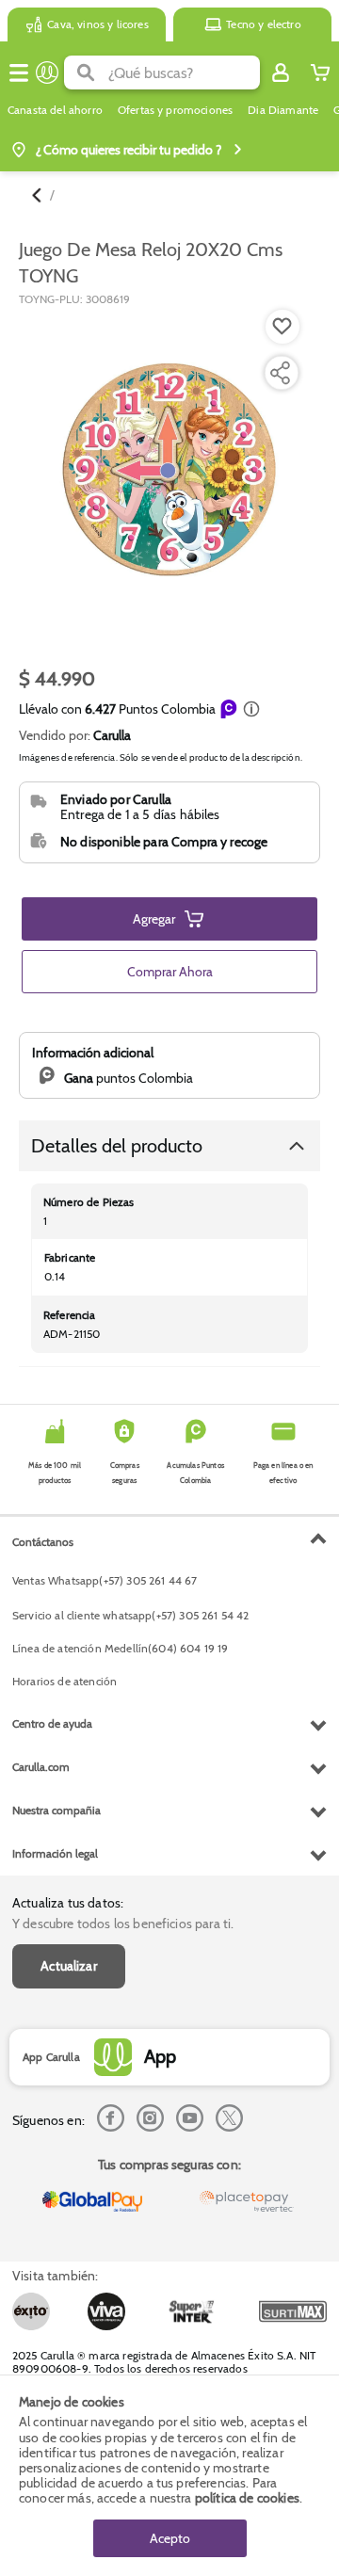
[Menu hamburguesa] (19, 72)
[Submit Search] (86, 72)
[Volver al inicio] (47, 72)
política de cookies (247, 2498)
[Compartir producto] (280, 373)
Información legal (55, 1853)
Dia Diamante (283, 110)
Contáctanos (43, 1542)
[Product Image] (168, 471)
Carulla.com (41, 1767)
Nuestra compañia (56, 1810)
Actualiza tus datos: (68, 1903)
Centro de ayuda (52, 1723)
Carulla (112, 735)
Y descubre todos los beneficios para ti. (123, 1924)
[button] (251, 709)
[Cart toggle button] (320, 72)
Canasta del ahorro (55, 110)
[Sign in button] (281, 72)
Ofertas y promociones (175, 110)
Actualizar (69, 1966)
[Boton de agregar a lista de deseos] (282, 327)
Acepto (170, 2538)
